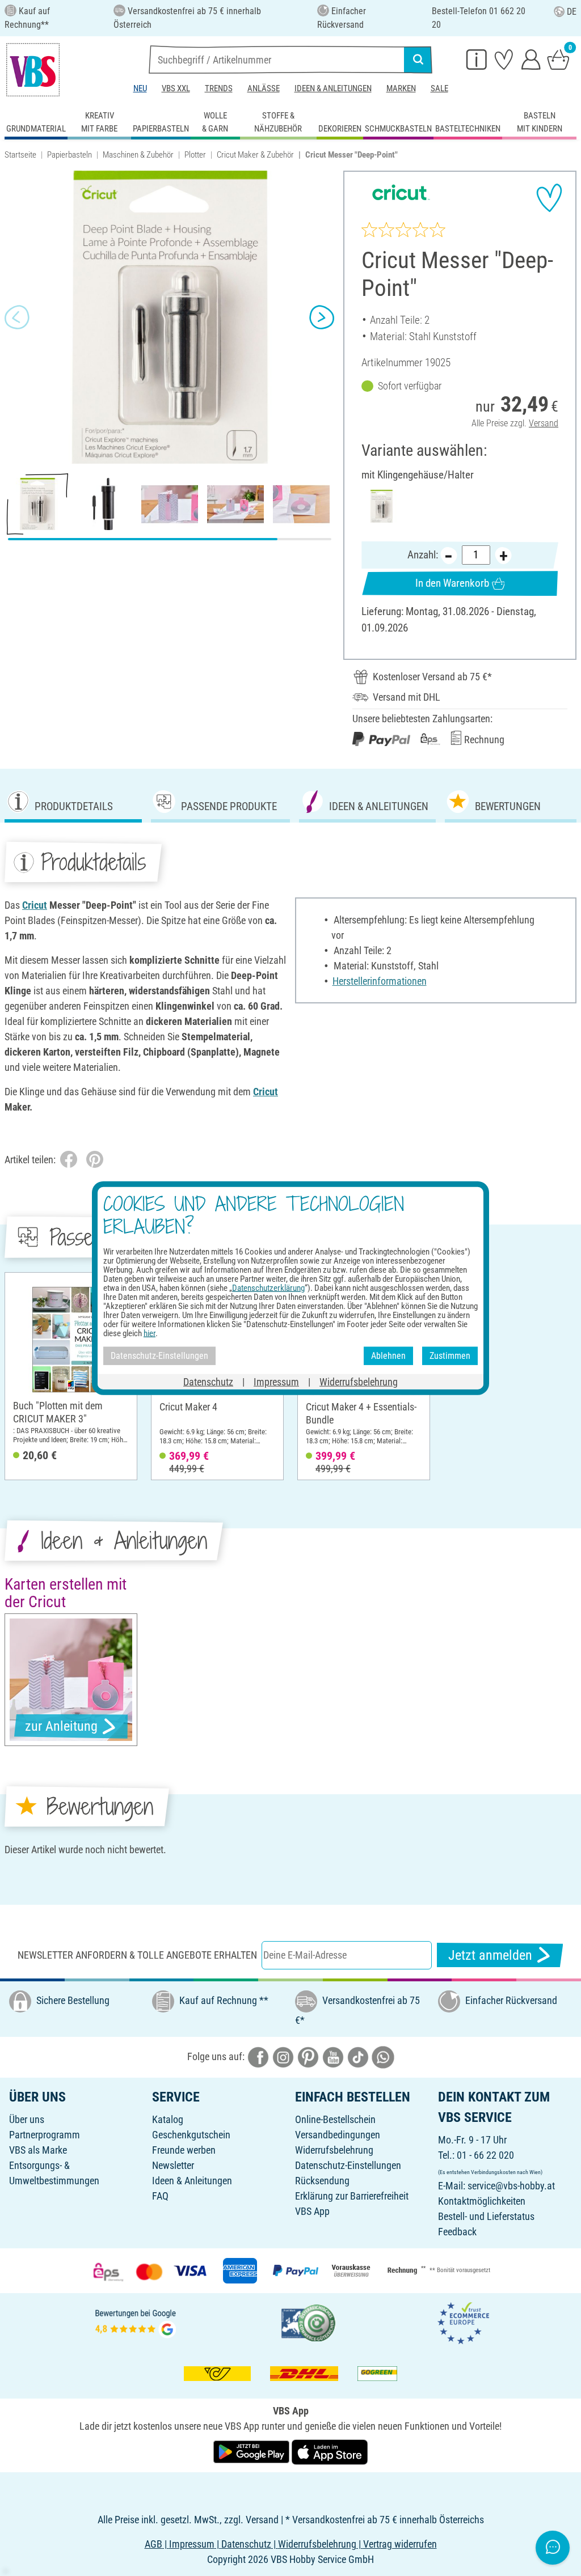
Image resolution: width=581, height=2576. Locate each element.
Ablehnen (388, 1356)
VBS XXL (176, 88)
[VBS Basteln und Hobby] (33, 70)
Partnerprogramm (45, 2135)
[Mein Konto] (531, 59)
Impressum (276, 1381)
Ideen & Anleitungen (333, 88)
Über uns (27, 2119)
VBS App (312, 2211)
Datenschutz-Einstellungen (348, 2165)
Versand (544, 423)
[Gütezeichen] (309, 2322)
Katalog (168, 2119)
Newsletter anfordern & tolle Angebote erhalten (137, 1955)
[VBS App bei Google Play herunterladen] (252, 2451)
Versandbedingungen (338, 2135)
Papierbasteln (70, 155)
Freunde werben (184, 2150)
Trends (219, 88)
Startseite (20, 155)
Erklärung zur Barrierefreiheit (352, 2196)
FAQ (160, 2196)
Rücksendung (322, 2181)
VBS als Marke (38, 2150)
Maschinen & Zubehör (138, 155)
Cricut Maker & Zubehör (255, 155)
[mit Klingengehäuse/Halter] (381, 506)
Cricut (35, 905)
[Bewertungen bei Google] (136, 2322)
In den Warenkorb (452, 583)
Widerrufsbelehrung (334, 2150)
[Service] (477, 59)
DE (572, 12)
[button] (17, 317)
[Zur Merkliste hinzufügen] (549, 198)
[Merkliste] (504, 59)
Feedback (457, 2232)
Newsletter (173, 2165)
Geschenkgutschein (191, 2135)
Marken (401, 88)
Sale (439, 88)
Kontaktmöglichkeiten (482, 2201)
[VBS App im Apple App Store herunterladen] (330, 2451)
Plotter (195, 155)
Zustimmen (450, 1356)
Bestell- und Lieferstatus (486, 2216)
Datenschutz (208, 1381)
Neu (140, 88)
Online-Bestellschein (335, 2119)
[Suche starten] (418, 60)
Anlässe (264, 88)
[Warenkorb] (558, 59)
